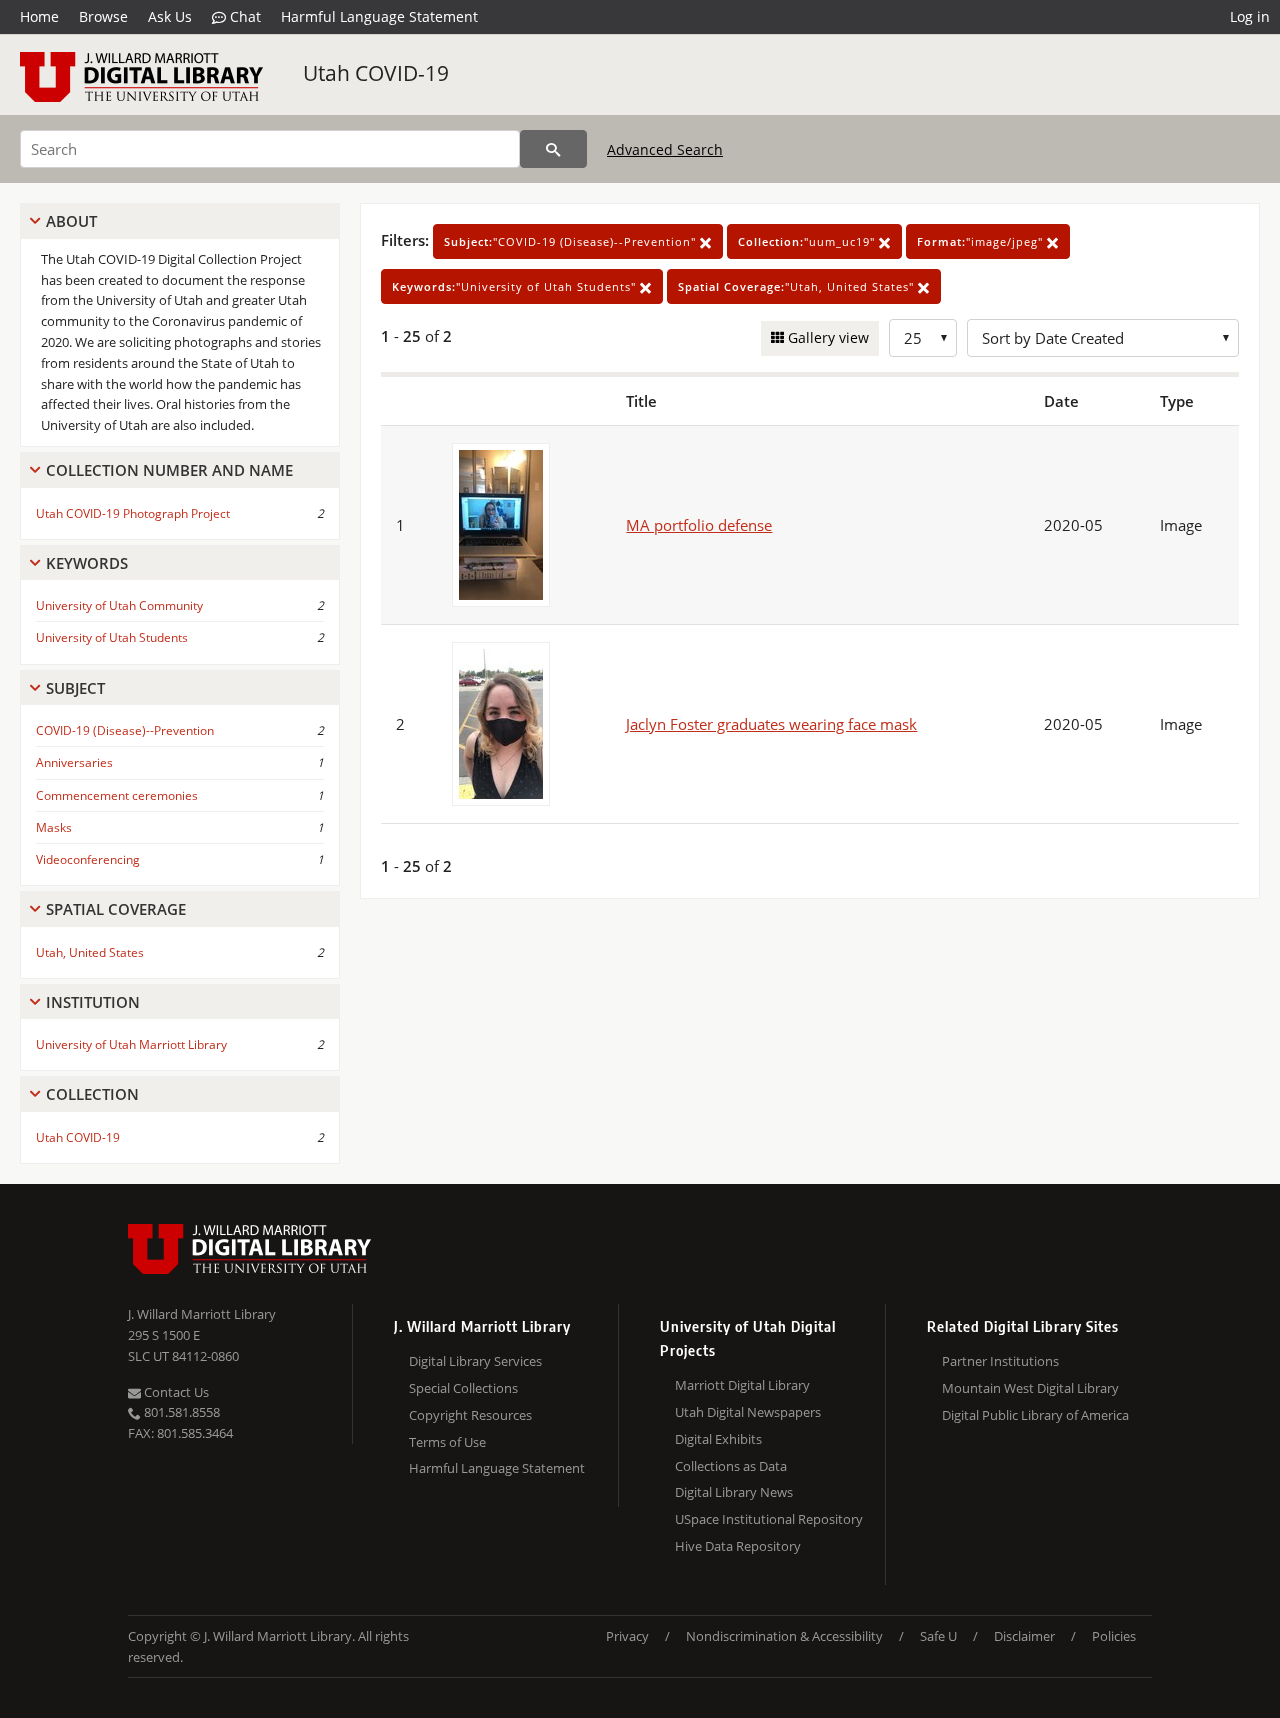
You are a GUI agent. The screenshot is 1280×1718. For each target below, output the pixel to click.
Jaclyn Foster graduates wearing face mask (771, 724)
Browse (103, 16)
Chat (243, 16)
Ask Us (170, 16)
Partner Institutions (1000, 1361)
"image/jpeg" (982, 241)
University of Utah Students (112, 637)
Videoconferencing (88, 859)
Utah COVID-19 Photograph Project (133, 513)
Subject (75, 688)
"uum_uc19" (808, 241)
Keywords (87, 563)
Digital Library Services (475, 1361)
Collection (92, 1094)
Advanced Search (665, 149)
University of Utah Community (119, 605)
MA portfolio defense (699, 525)
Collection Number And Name (169, 470)
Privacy (627, 1636)
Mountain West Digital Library (1030, 1388)
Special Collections (463, 1388)
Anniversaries (74, 762)
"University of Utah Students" (516, 286)
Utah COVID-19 (376, 73)
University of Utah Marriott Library (131, 1044)
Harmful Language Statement (379, 16)
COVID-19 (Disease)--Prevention (125, 730)
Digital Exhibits (718, 1439)
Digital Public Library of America (1035, 1415)
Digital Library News (734, 1492)
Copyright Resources (470, 1415)
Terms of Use (447, 1442)
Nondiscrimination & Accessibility (784, 1636)
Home (39, 16)
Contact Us (175, 1392)
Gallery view (826, 337)
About (71, 221)
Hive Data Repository (738, 1546)
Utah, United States (90, 952)
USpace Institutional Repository (769, 1519)
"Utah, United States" (798, 286)
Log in (1250, 16)
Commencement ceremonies (117, 795)
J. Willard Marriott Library (202, 1314)
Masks (54, 827)
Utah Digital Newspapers (748, 1412)
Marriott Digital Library (742, 1385)
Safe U (938, 1636)
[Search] (553, 149)
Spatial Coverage (116, 909)
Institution (93, 1002)
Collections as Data (731, 1466)
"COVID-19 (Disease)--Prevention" (572, 241)
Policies (1114, 1636)
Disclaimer (1024, 1636)
